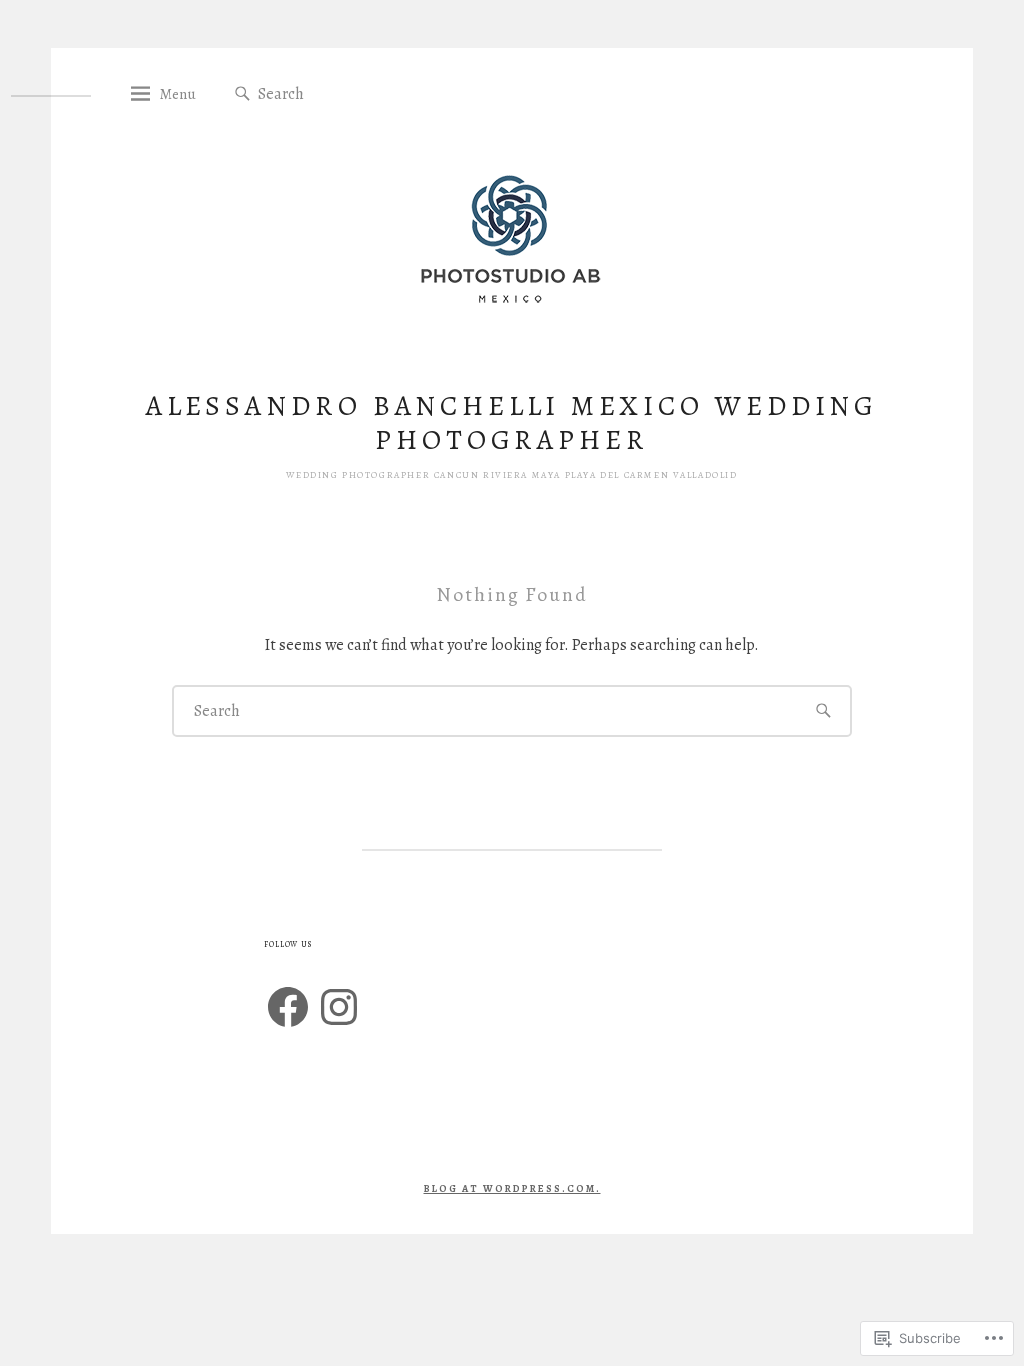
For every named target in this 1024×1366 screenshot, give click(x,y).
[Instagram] (339, 1007)
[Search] (242, 94)
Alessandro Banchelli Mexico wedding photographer (512, 423)
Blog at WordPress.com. (512, 1188)
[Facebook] (288, 1007)
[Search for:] (355, 93)
